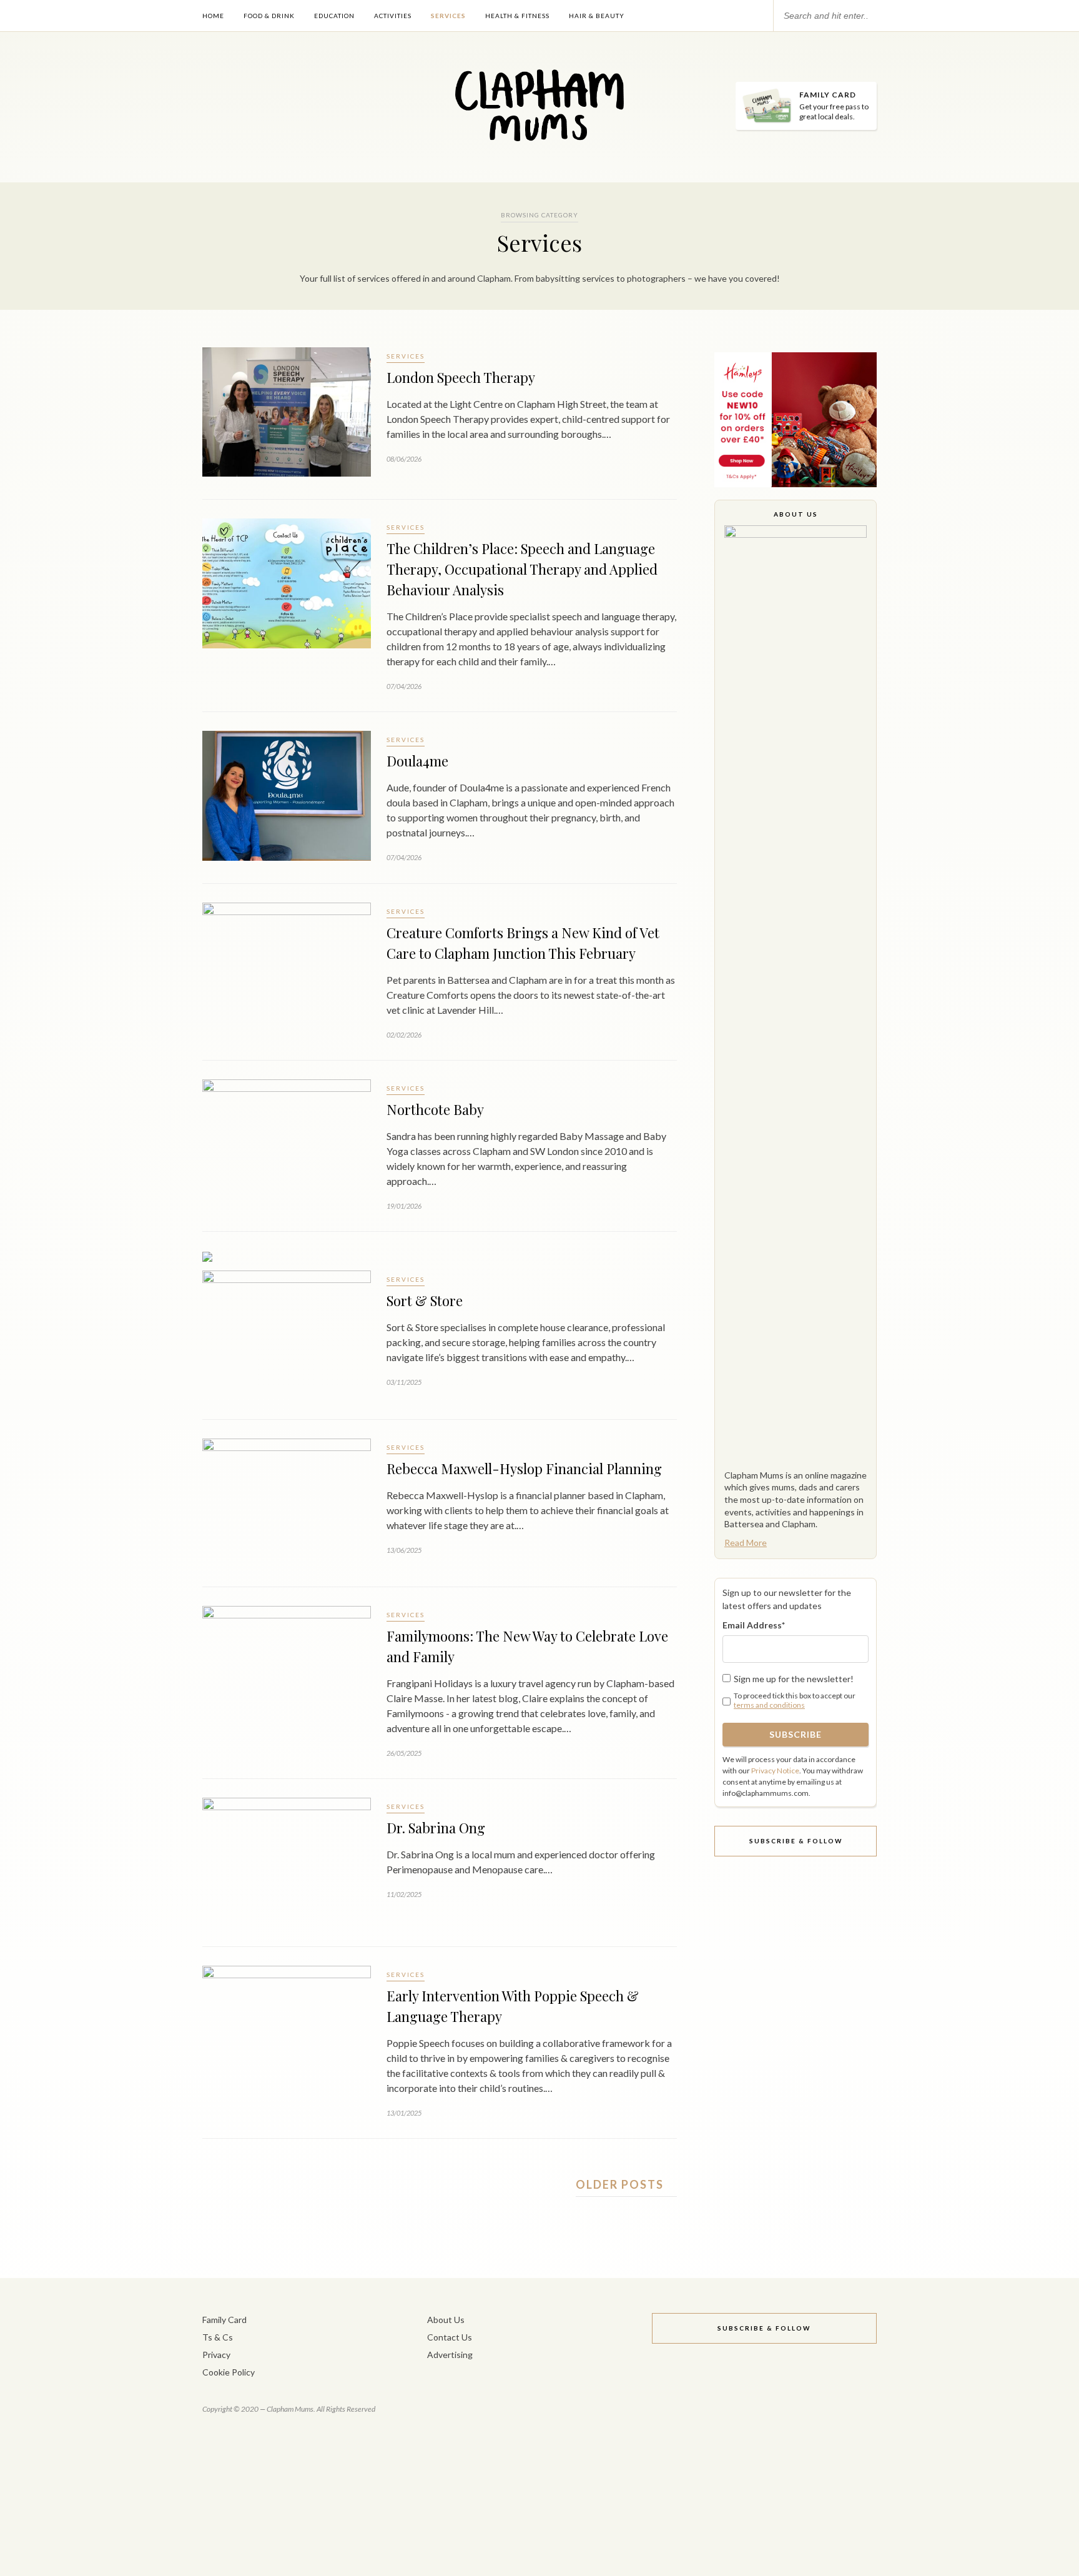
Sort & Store (425, 1300)
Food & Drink (269, 16)
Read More (746, 1543)
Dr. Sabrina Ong (436, 1828)
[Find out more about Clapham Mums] (796, 994)
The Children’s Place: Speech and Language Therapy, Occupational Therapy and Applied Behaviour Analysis (522, 569)
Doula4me (417, 761)
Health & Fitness (517, 16)
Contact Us (450, 2337)
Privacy (216, 2355)
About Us (446, 2320)
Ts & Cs (218, 2337)
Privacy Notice (775, 1771)
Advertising (450, 2355)
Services (448, 16)
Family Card (224, 2320)
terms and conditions (769, 1705)
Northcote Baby (435, 1109)
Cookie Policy (229, 2372)
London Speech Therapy (461, 377)
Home (213, 16)
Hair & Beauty (597, 16)
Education (334, 16)
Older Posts (621, 2184)
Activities (393, 16)
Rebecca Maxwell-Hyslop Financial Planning (524, 1469)
